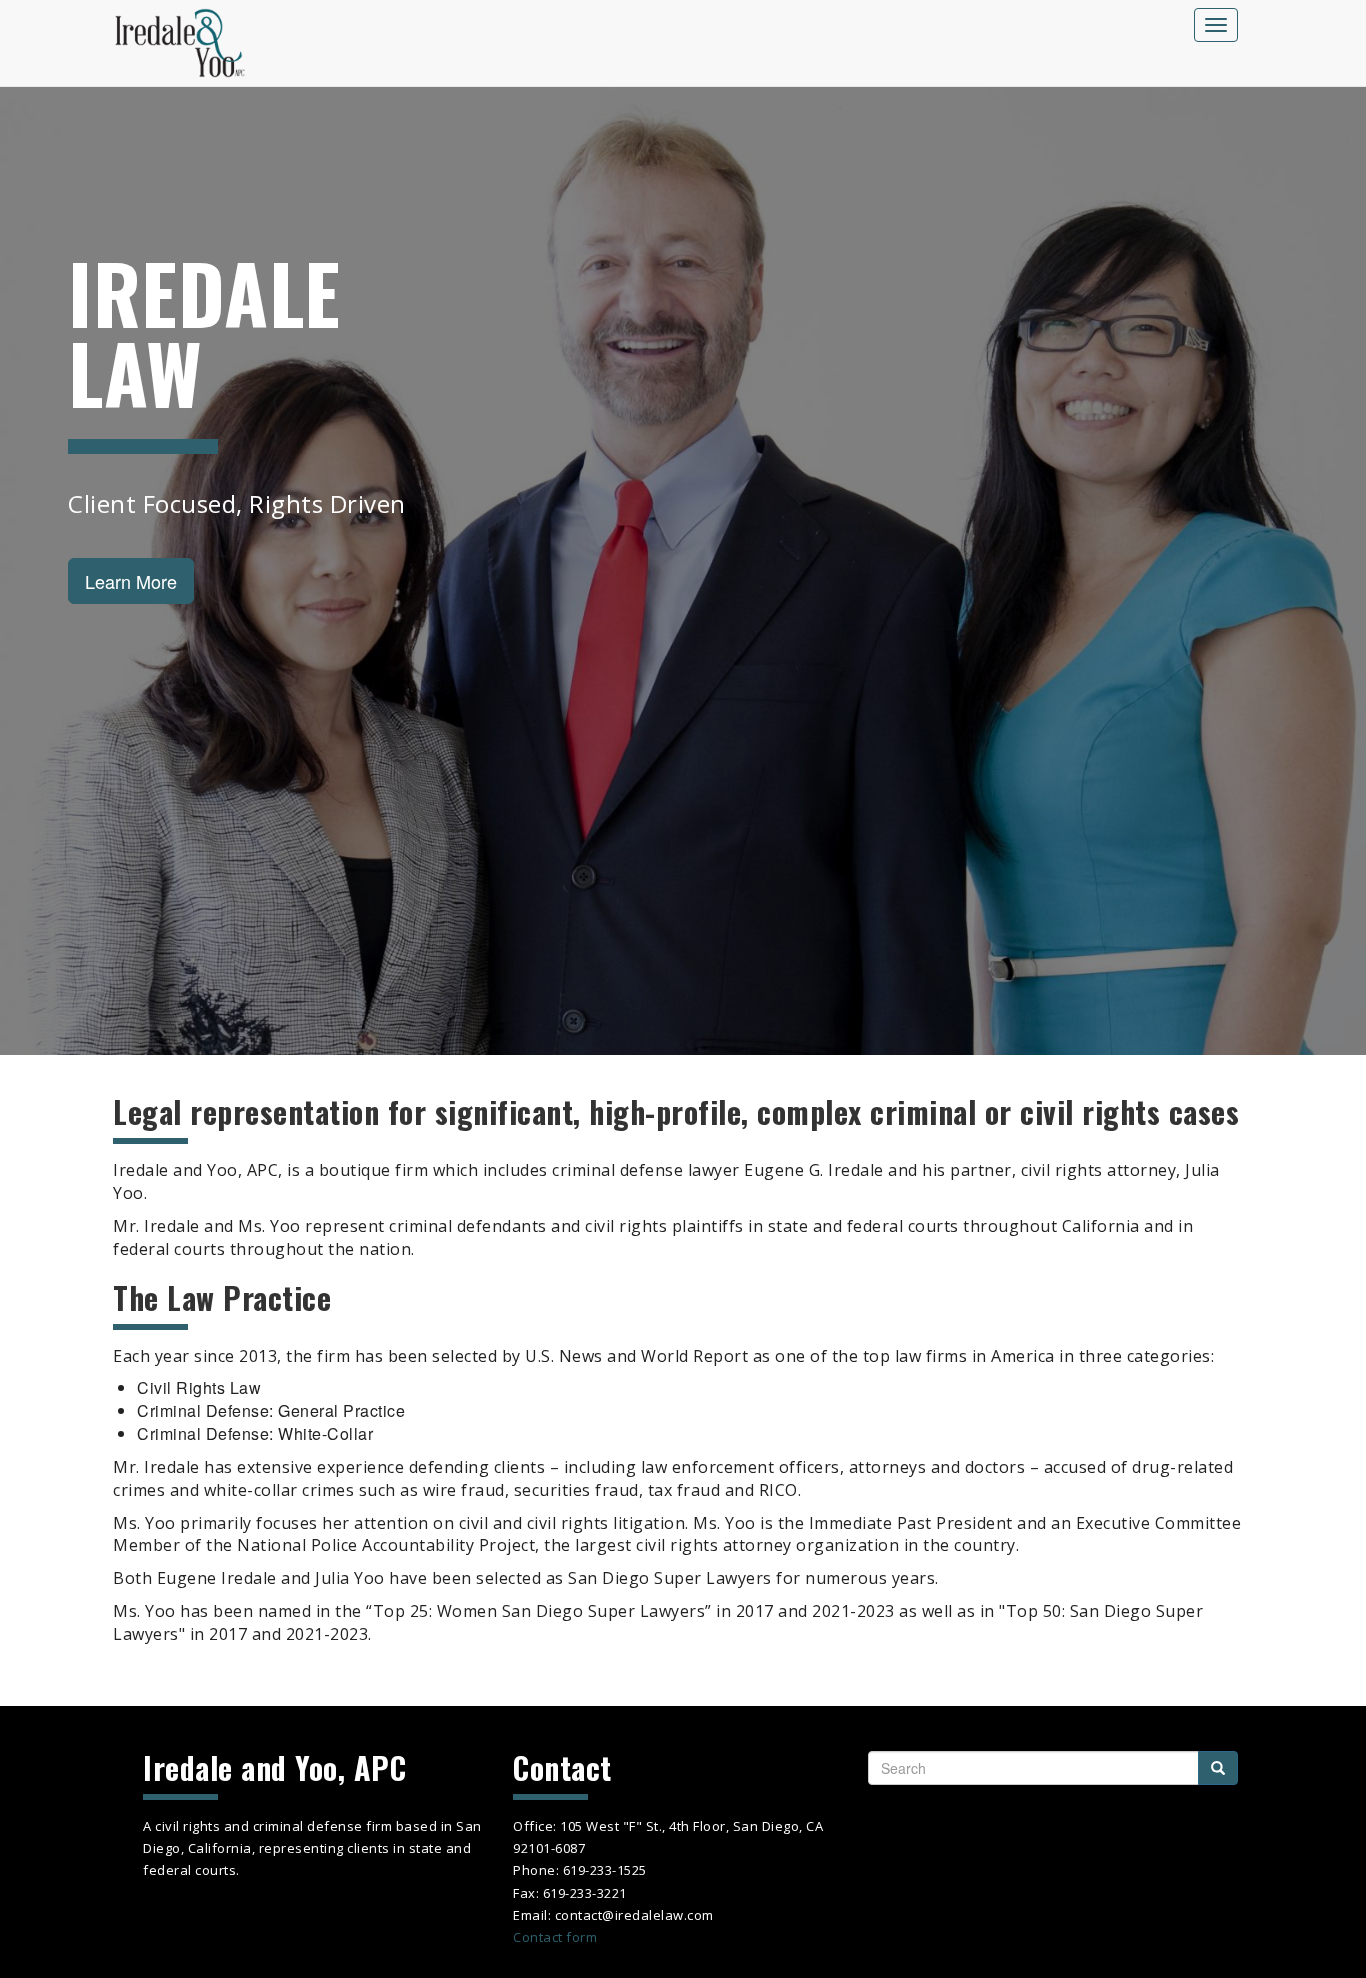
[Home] (187, 43)
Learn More (131, 581)
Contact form (555, 1937)
